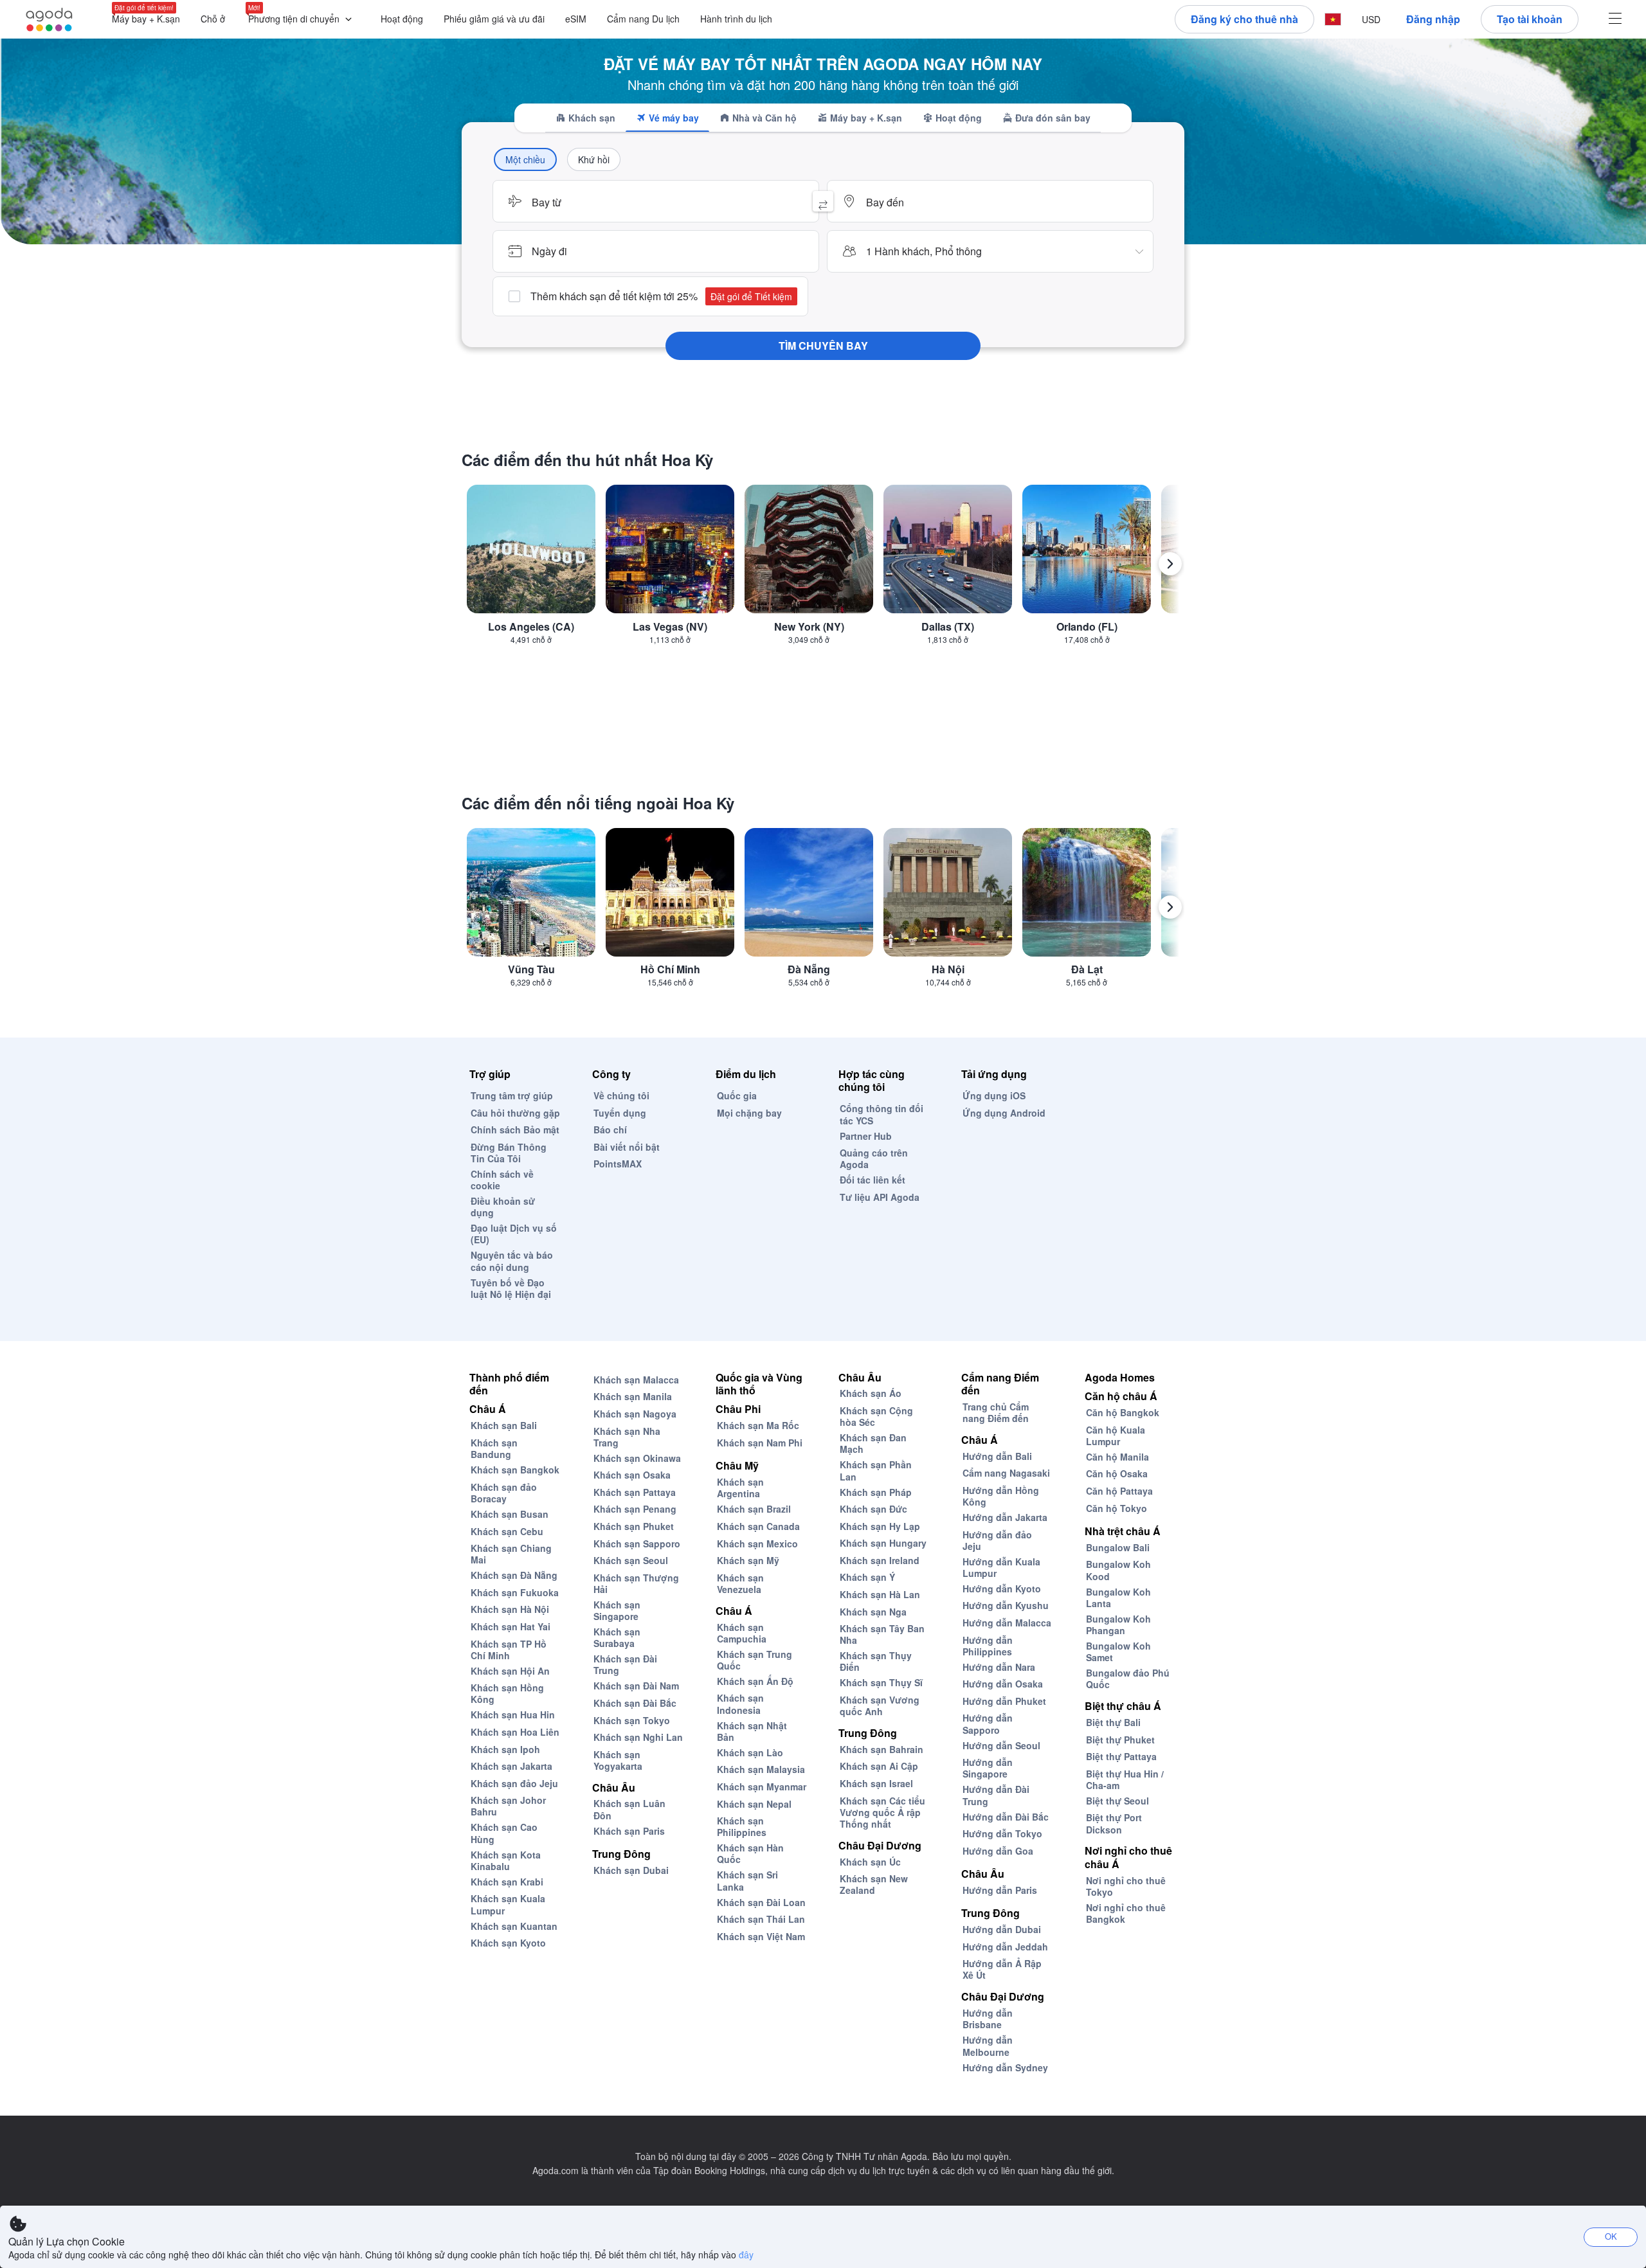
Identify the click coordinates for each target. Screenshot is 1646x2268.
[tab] (585, 118)
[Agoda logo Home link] (50, 20)
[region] (823, 569)
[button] (303, 20)
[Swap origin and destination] (823, 201)
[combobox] (656, 201)
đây (746, 2254)
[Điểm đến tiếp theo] (1170, 564)
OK (1611, 2236)
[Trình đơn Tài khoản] (1615, 20)
